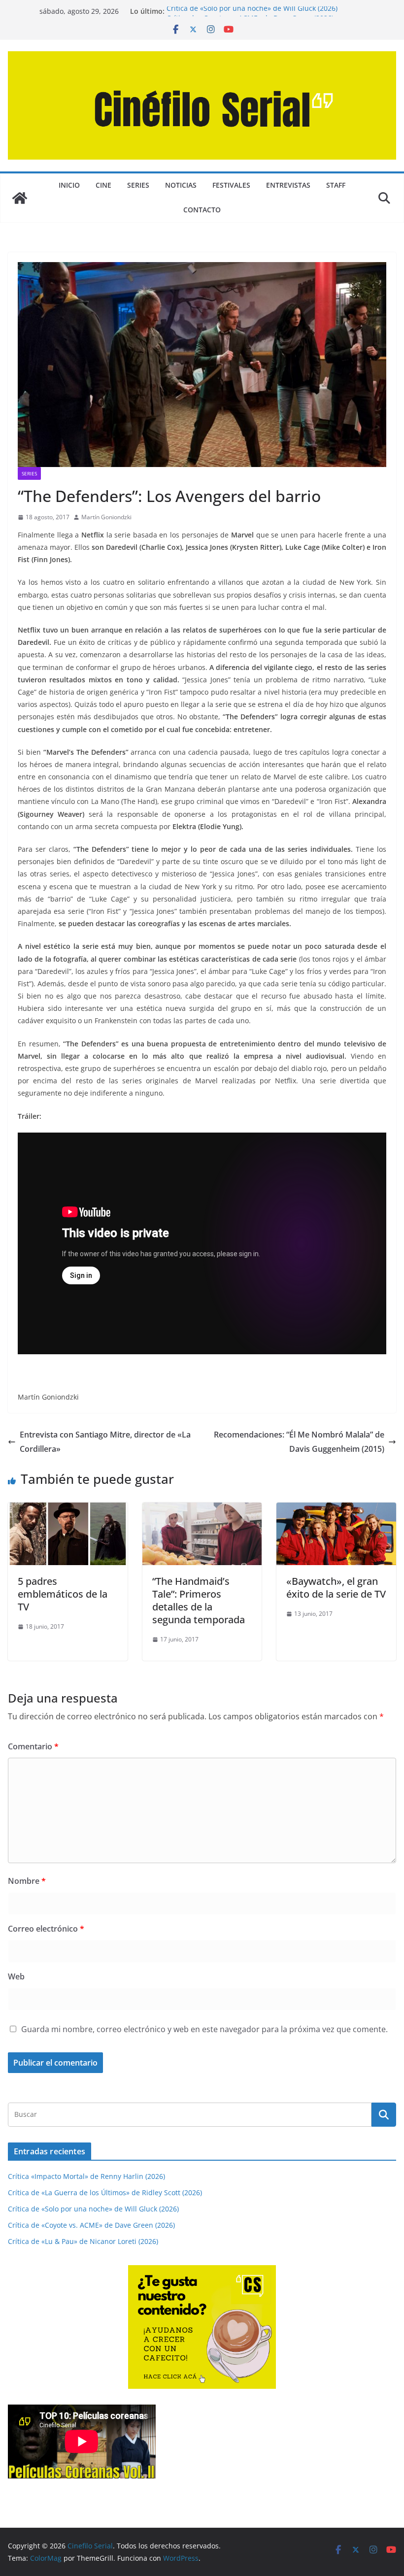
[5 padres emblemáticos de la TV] (68, 1509)
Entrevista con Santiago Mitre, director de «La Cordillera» (105, 1442)
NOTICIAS (181, 185)
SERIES (138, 185)
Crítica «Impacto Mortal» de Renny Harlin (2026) (86, 2176)
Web (16, 1976)
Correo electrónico (46, 1929)
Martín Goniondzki (106, 517)
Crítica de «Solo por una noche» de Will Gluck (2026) (252, 11)
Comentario (33, 1746)
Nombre (27, 1881)
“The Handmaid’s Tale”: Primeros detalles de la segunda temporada (199, 1600)
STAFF (336, 185)
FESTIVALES (231, 185)
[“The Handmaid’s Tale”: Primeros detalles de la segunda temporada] (202, 1509)
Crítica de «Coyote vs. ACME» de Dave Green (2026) (91, 2225)
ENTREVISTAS (288, 185)
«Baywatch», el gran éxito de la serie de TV (336, 1588)
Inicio (69, 185)
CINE (103, 185)
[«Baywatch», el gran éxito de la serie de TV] (336, 1509)
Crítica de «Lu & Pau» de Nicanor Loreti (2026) (83, 2241)
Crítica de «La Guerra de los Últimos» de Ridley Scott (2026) (105, 2192)
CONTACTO (202, 210)
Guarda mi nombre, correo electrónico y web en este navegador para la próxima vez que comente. (204, 2029)
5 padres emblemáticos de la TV (63, 1594)
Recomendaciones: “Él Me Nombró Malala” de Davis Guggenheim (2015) (299, 1442)
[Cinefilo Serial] (20, 198)
